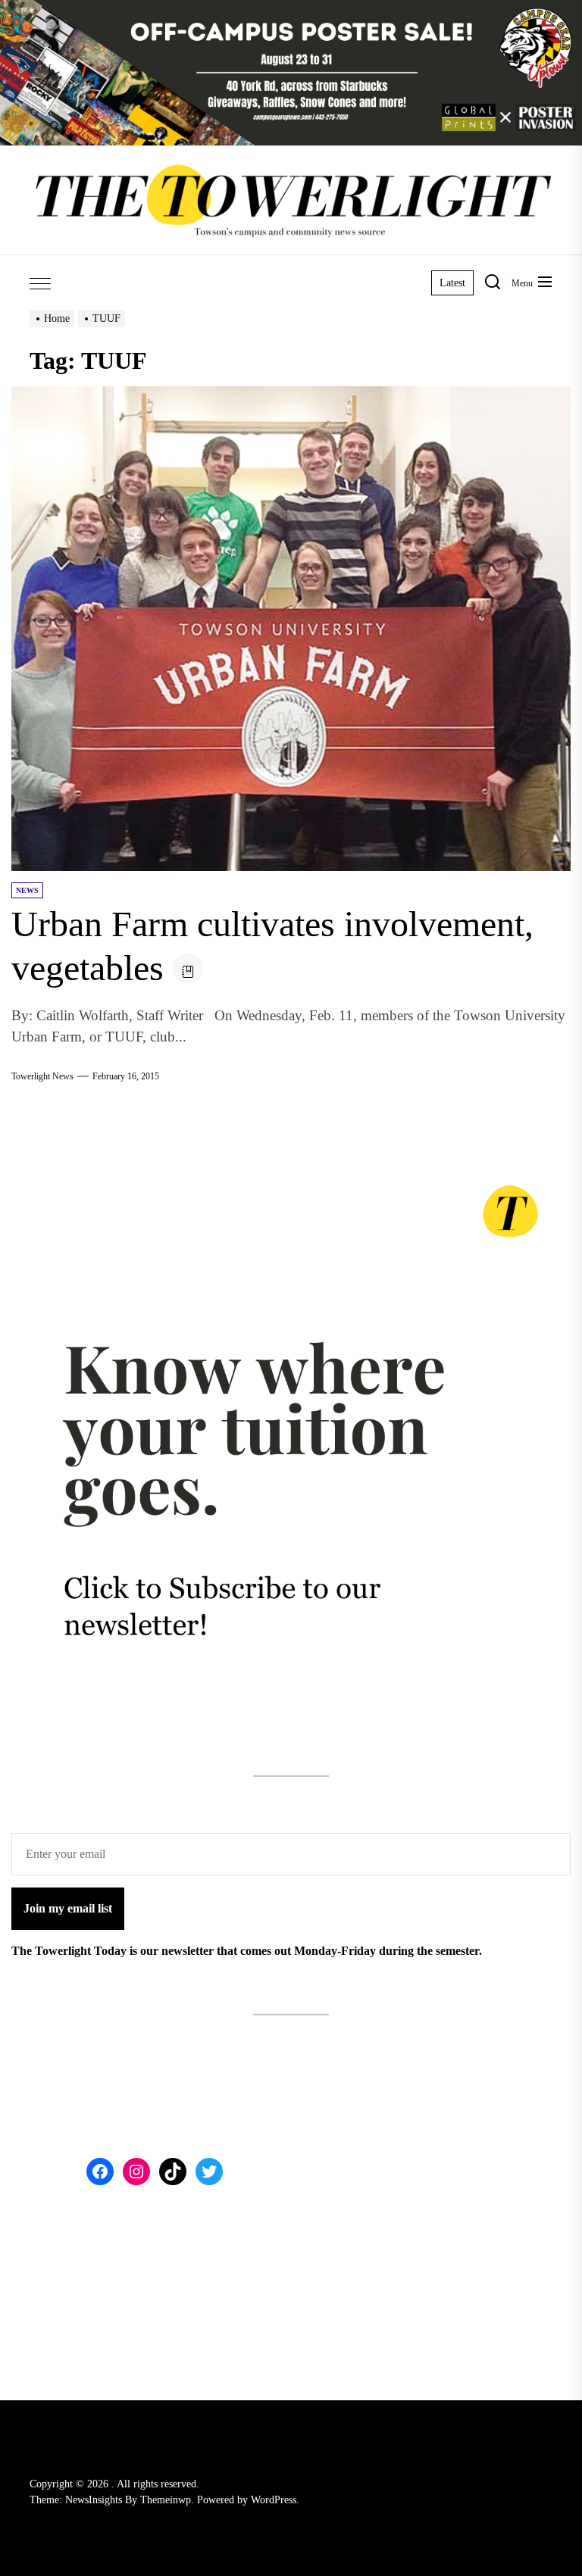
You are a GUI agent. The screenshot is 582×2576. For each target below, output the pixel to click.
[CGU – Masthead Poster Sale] (291, 9)
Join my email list (68, 1908)
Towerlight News (42, 1076)
